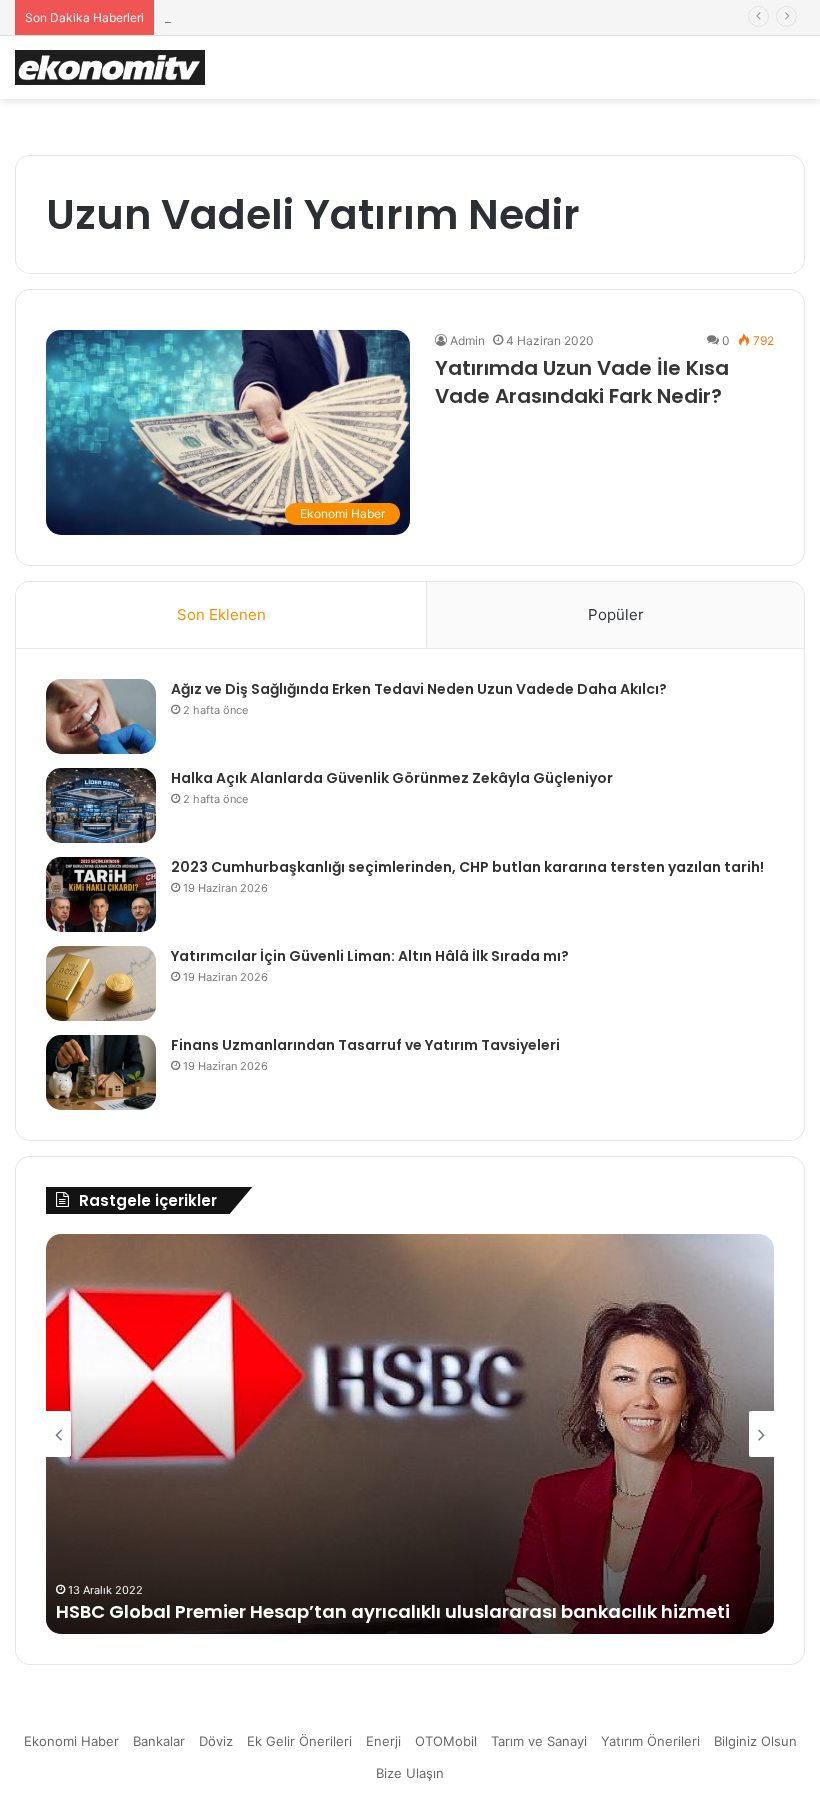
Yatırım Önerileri (650, 1741)
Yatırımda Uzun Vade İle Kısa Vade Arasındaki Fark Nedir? (582, 382)
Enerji (383, 1741)
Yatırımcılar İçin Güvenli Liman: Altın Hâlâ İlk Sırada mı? (370, 956)
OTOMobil (446, 1741)
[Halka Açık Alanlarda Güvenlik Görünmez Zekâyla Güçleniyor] (101, 805)
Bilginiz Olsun (755, 1741)
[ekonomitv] (110, 67)
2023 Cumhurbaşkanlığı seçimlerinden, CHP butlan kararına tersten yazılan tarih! (467, 867)
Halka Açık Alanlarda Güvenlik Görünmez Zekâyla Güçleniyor (392, 778)
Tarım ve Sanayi (539, 1741)
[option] (410, 1434)
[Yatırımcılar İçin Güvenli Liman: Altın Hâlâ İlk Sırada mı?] (101, 983)
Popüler (616, 614)
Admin (467, 340)
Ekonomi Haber (71, 1741)
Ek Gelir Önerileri (299, 1741)
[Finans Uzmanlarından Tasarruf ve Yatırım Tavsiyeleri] (101, 1072)
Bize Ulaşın (410, 1773)
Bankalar (159, 1741)
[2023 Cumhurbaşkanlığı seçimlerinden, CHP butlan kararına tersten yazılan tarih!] (101, 894)
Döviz (216, 1741)
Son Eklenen (221, 614)
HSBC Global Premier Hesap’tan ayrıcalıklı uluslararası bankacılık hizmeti (393, 1611)
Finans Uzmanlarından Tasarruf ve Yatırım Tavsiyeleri (365, 1045)
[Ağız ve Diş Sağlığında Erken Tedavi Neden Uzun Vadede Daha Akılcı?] (101, 716)
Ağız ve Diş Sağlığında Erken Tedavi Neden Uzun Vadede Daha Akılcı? (419, 689)
